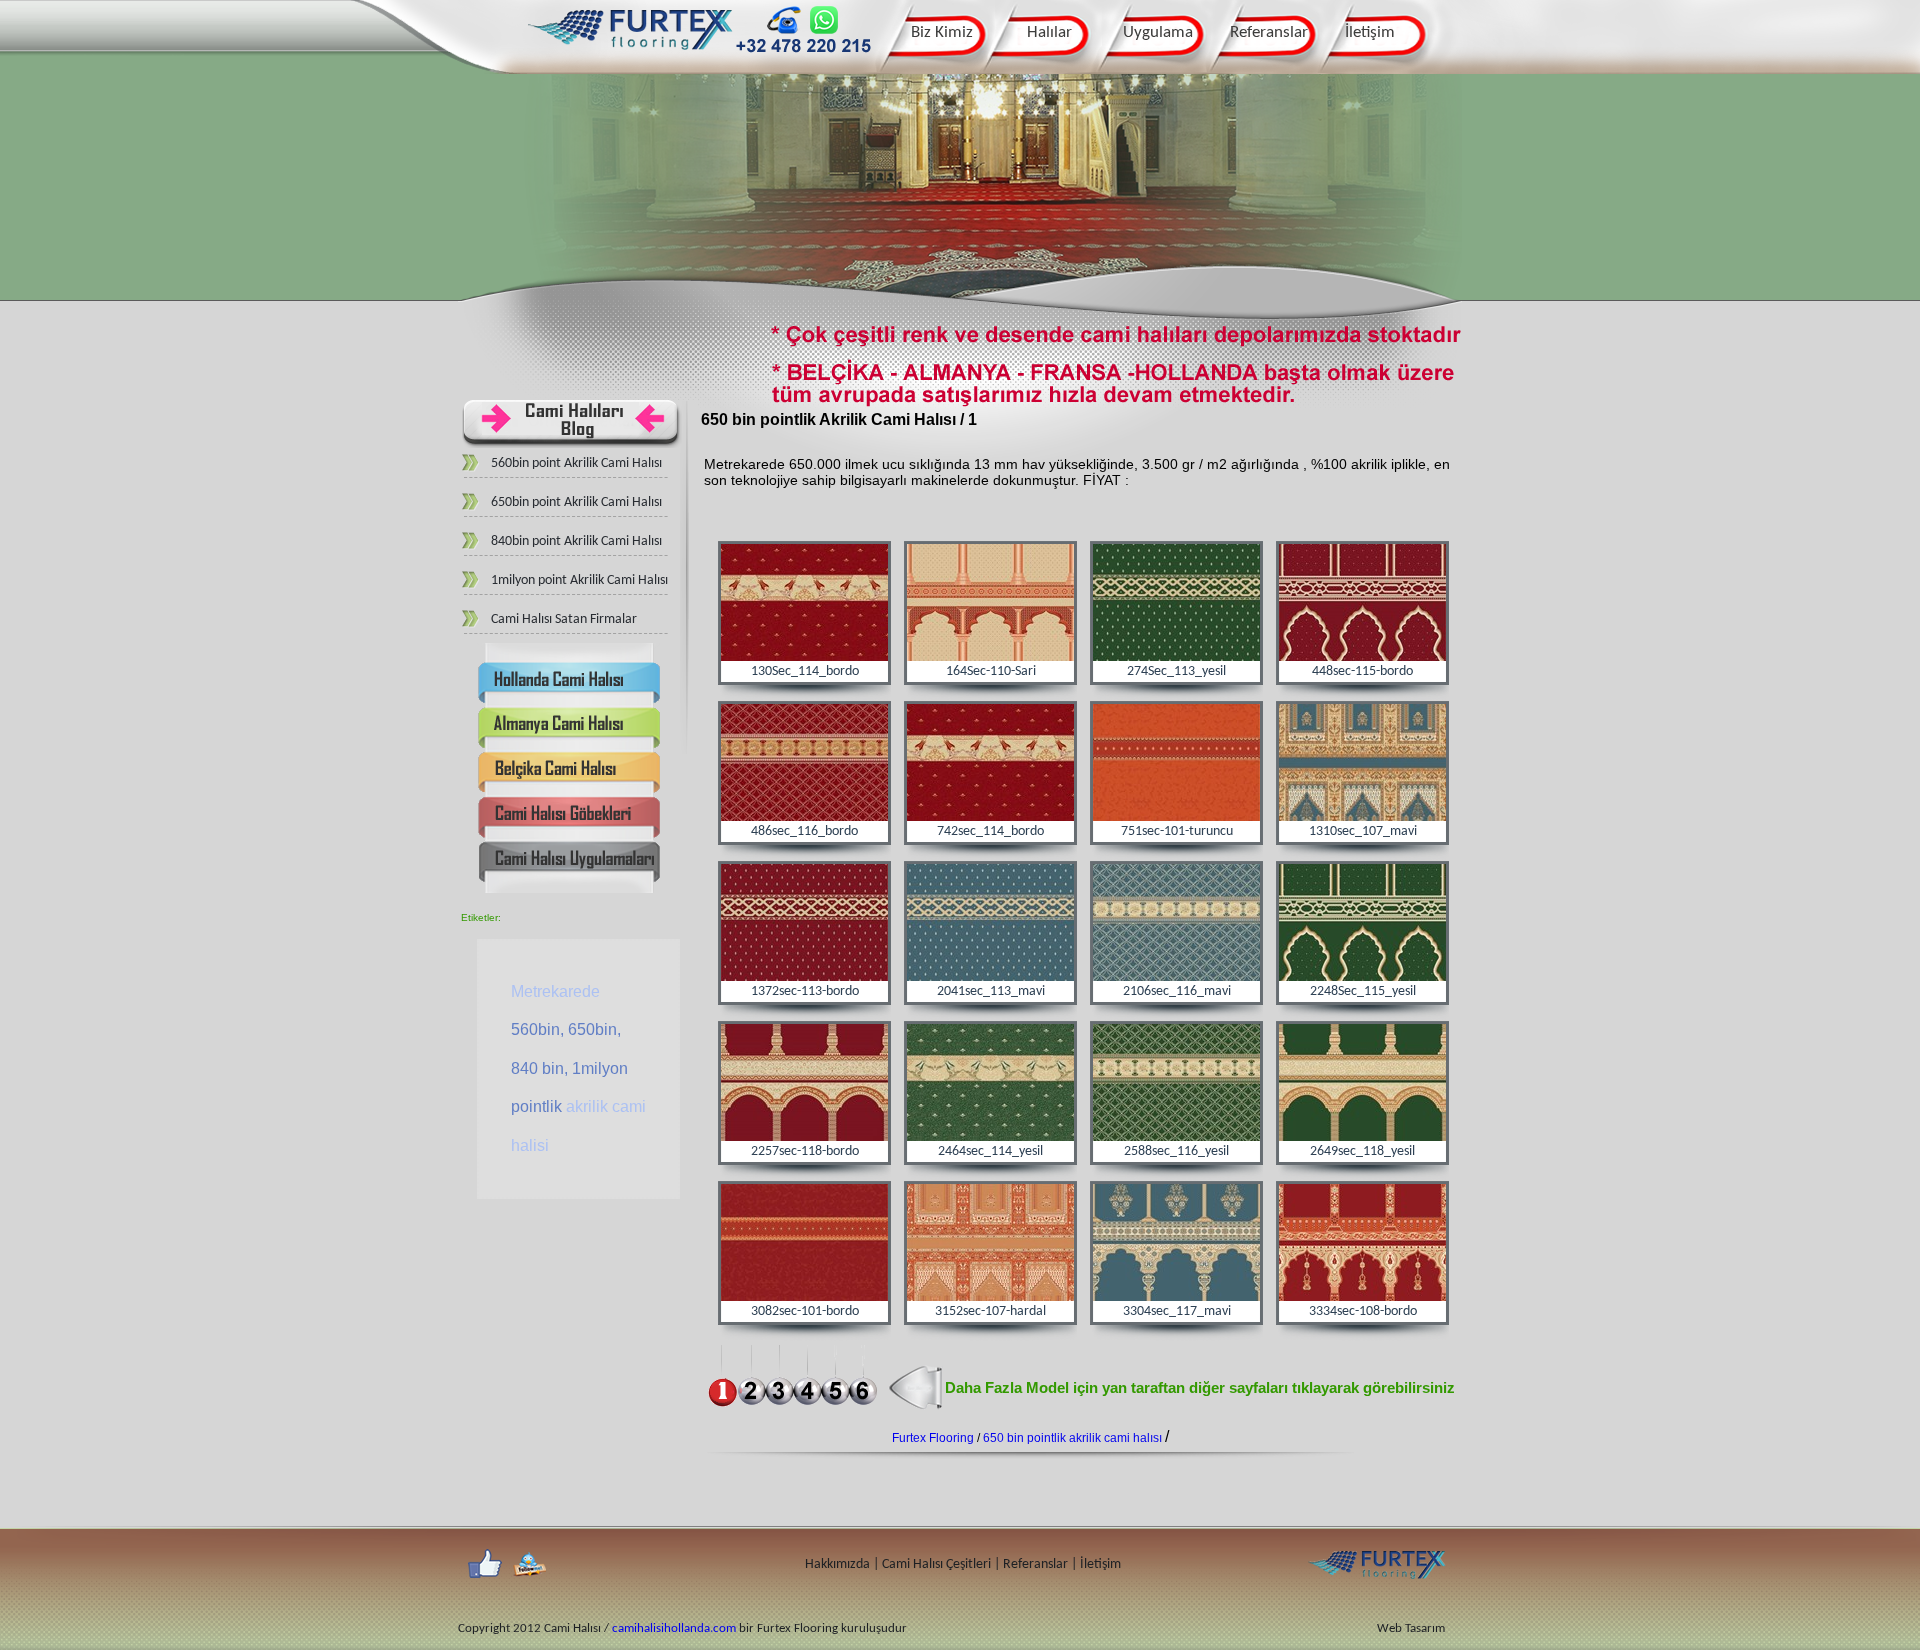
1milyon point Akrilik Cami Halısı (579, 580)
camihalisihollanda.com (674, 1628)
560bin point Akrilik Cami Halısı (576, 463)
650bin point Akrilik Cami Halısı (576, 502)
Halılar (1049, 32)
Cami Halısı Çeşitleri (938, 1564)
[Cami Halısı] (630, 56)
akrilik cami (606, 1106)
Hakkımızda (837, 1564)
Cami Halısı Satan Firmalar (564, 619)
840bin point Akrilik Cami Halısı (576, 541)
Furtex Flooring (934, 1438)
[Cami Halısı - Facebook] (485, 1564)
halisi (530, 1145)
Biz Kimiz (942, 32)
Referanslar (1269, 32)
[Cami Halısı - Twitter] (529, 1564)
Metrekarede (555, 991)
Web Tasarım (1411, 1628)
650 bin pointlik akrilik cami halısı (1074, 1438)
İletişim (1370, 32)
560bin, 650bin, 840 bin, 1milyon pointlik (569, 1068)
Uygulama (1158, 32)
